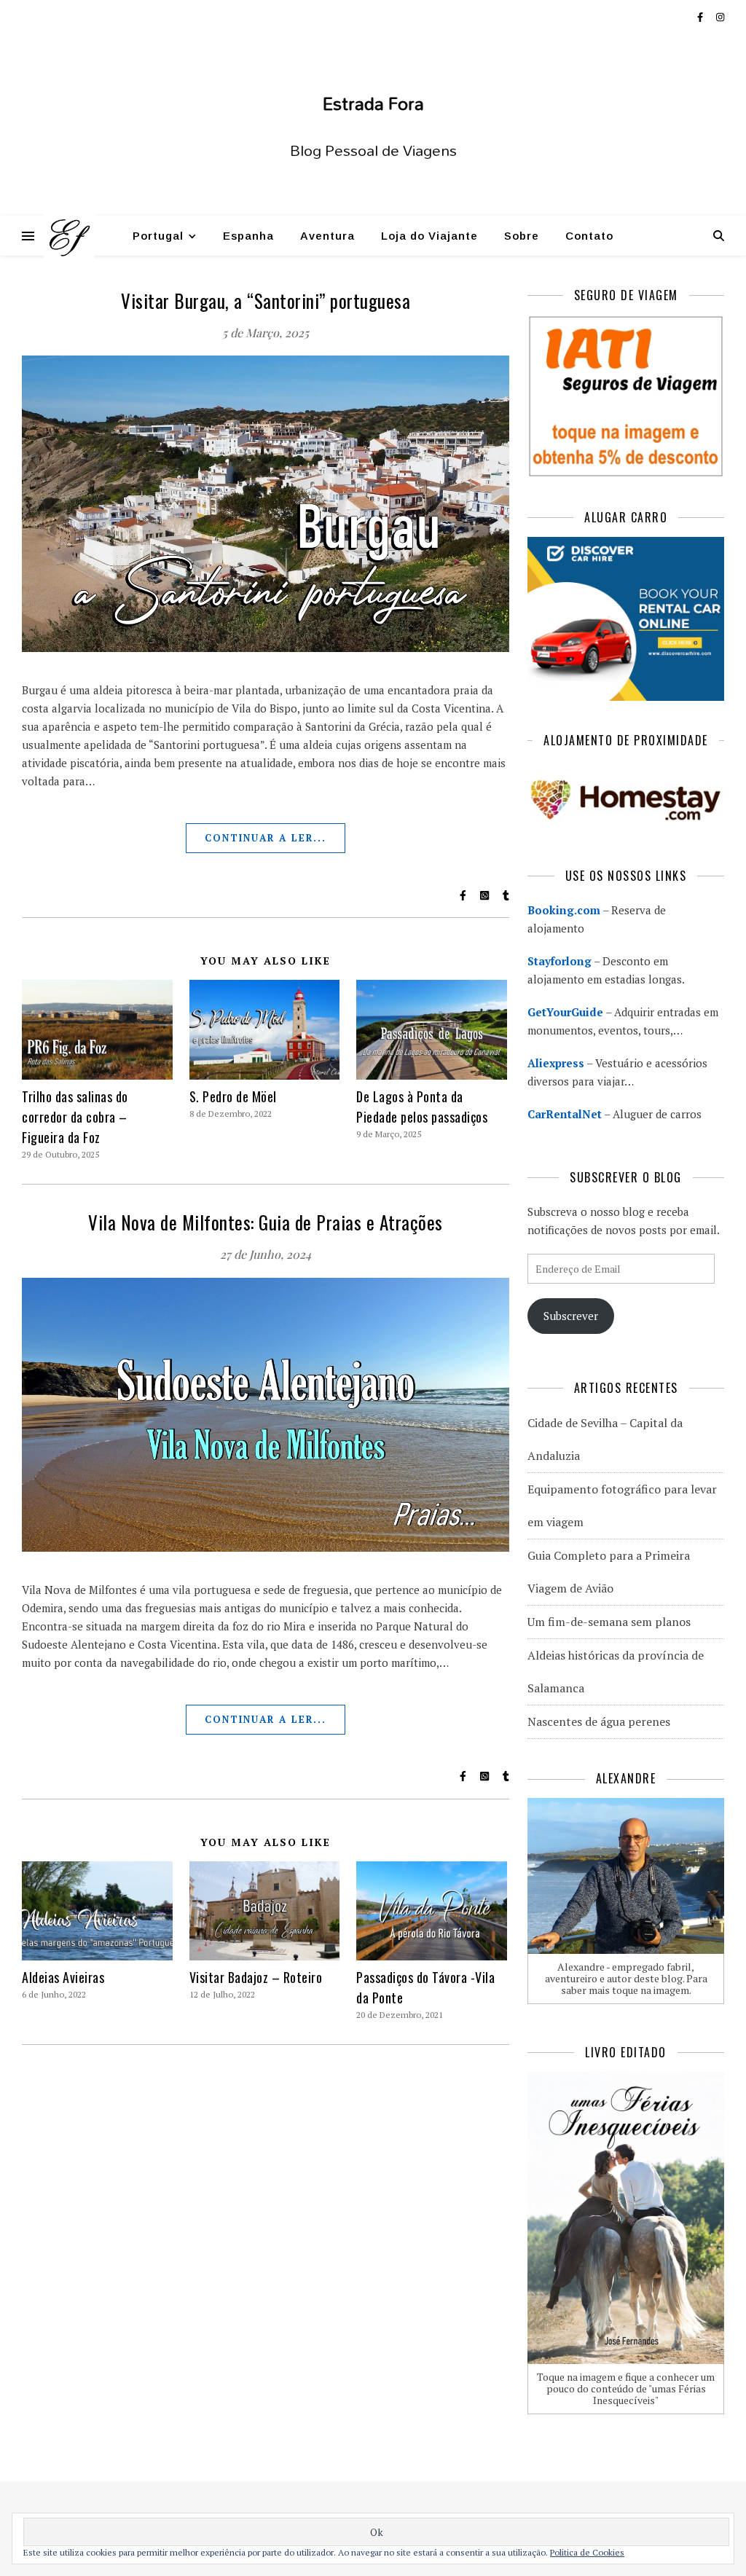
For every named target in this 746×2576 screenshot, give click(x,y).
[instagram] (720, 17)
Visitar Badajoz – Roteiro (256, 1977)
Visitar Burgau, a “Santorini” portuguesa (266, 301)
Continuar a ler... (266, 838)
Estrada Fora (373, 103)
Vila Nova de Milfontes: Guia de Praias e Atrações (266, 1222)
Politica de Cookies (587, 2552)
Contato (589, 236)
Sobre (522, 236)
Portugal (158, 236)
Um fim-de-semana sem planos (609, 1622)
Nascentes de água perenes (599, 1721)
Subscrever (571, 1316)
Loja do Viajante (429, 236)
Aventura (327, 236)
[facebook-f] (701, 17)
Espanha (248, 236)
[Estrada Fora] (69, 236)
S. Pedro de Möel (233, 1096)
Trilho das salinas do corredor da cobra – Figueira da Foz (75, 1117)
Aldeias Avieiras (63, 1977)
